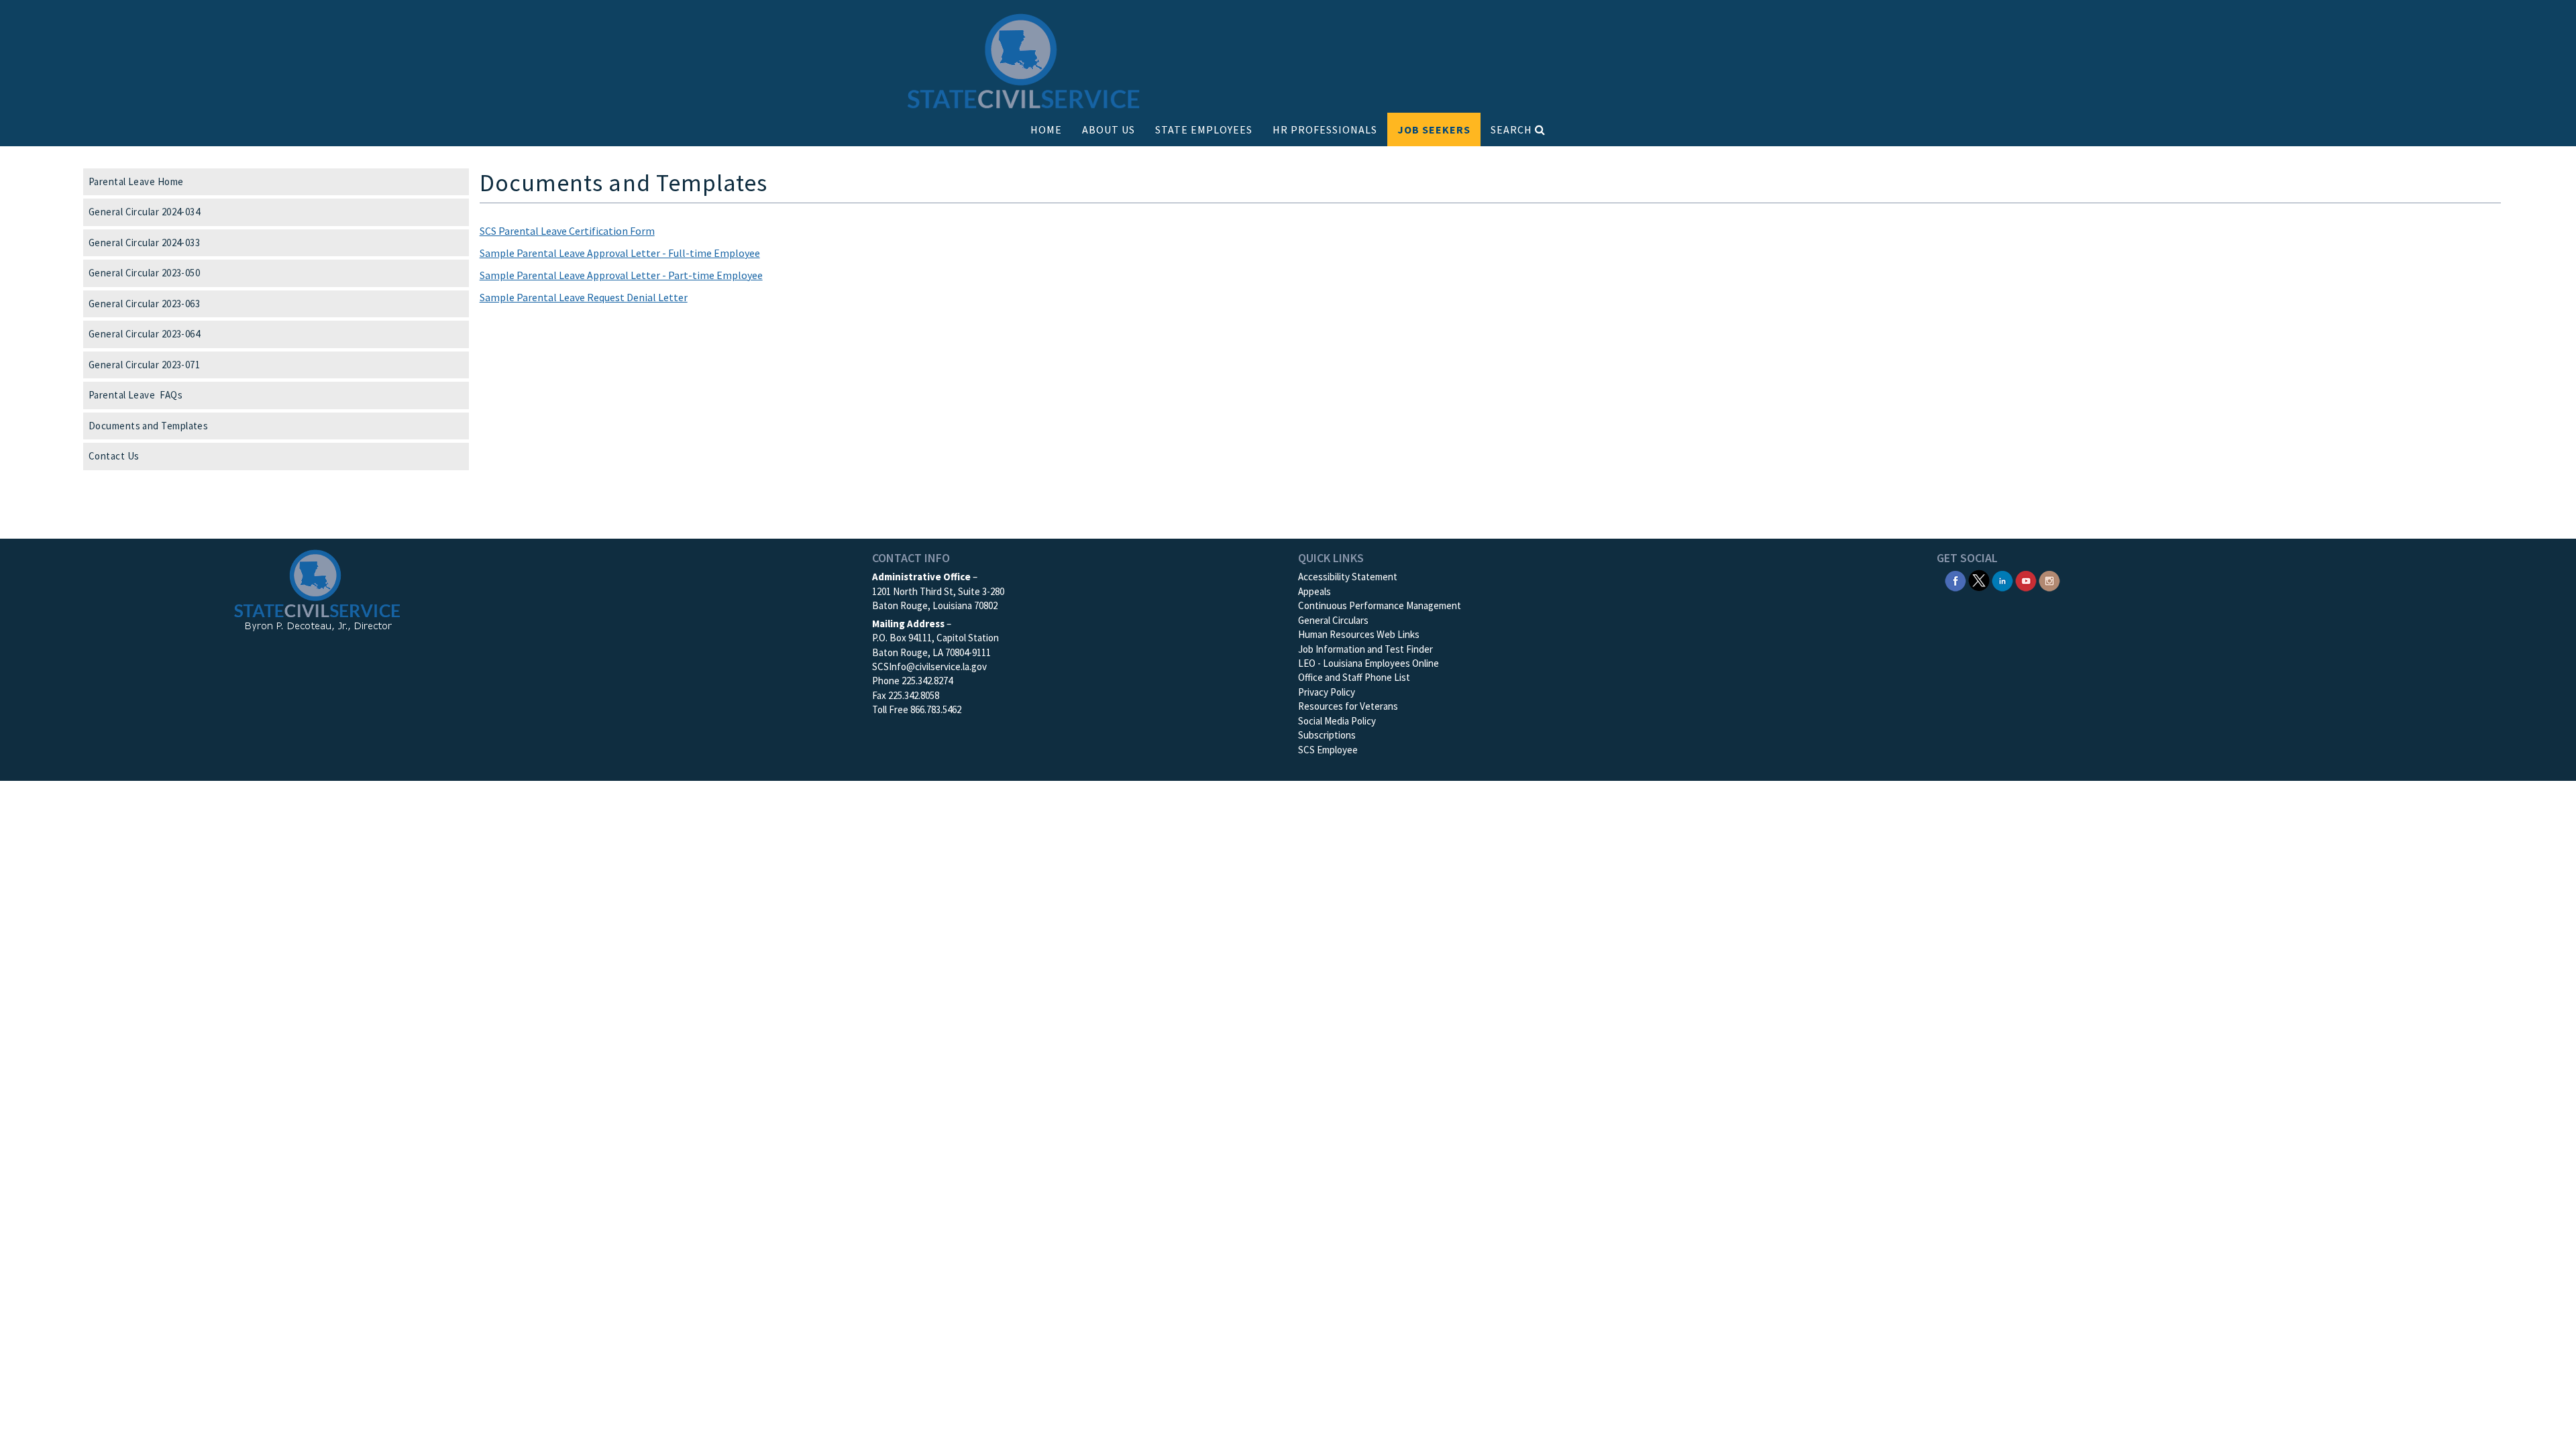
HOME (1046, 129)
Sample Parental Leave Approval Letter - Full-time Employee (620, 253)
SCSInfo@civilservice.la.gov (929, 666)
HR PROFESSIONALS (1325, 129)
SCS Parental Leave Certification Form (567, 231)
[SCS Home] (1024, 62)
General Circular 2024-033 (144, 243)
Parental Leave (136, 395)
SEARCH (1513, 129)
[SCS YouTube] (2026, 580)
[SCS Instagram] (2049, 580)
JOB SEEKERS (1434, 129)
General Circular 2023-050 (144, 273)
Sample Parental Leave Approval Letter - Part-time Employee (621, 275)
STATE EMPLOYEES (1204, 129)
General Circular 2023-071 (144, 365)
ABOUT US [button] (1109, 129)
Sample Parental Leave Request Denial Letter (584, 297)
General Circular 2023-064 (144, 334)
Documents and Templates (148, 426)
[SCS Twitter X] (1979, 580)
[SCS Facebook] (1955, 580)
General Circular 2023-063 (144, 304)
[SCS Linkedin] (2002, 580)
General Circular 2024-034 (144, 212)
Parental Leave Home (136, 181)
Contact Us (114, 456)
